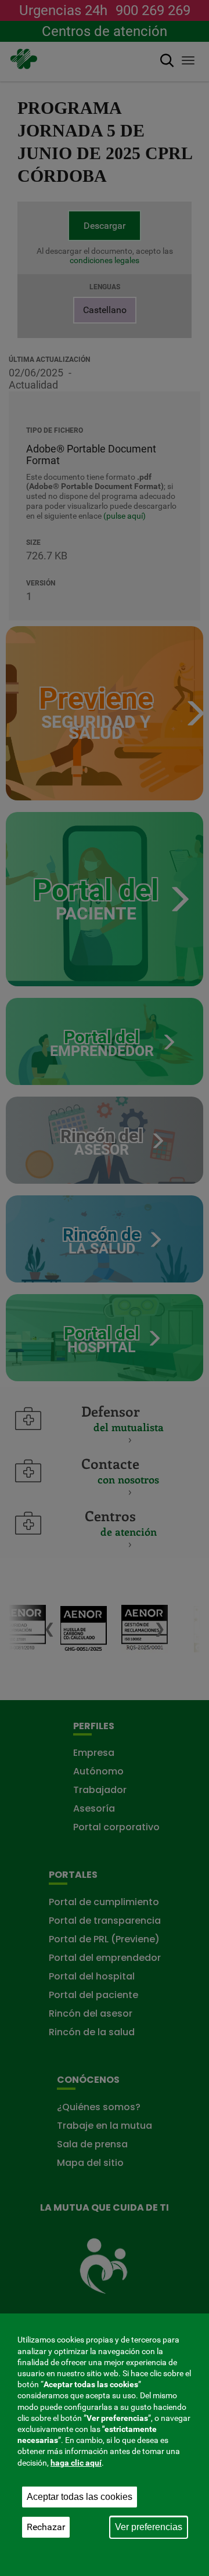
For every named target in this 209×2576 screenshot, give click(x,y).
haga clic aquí (76, 2463)
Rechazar (46, 2527)
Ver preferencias (149, 2527)
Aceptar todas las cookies (80, 2497)
